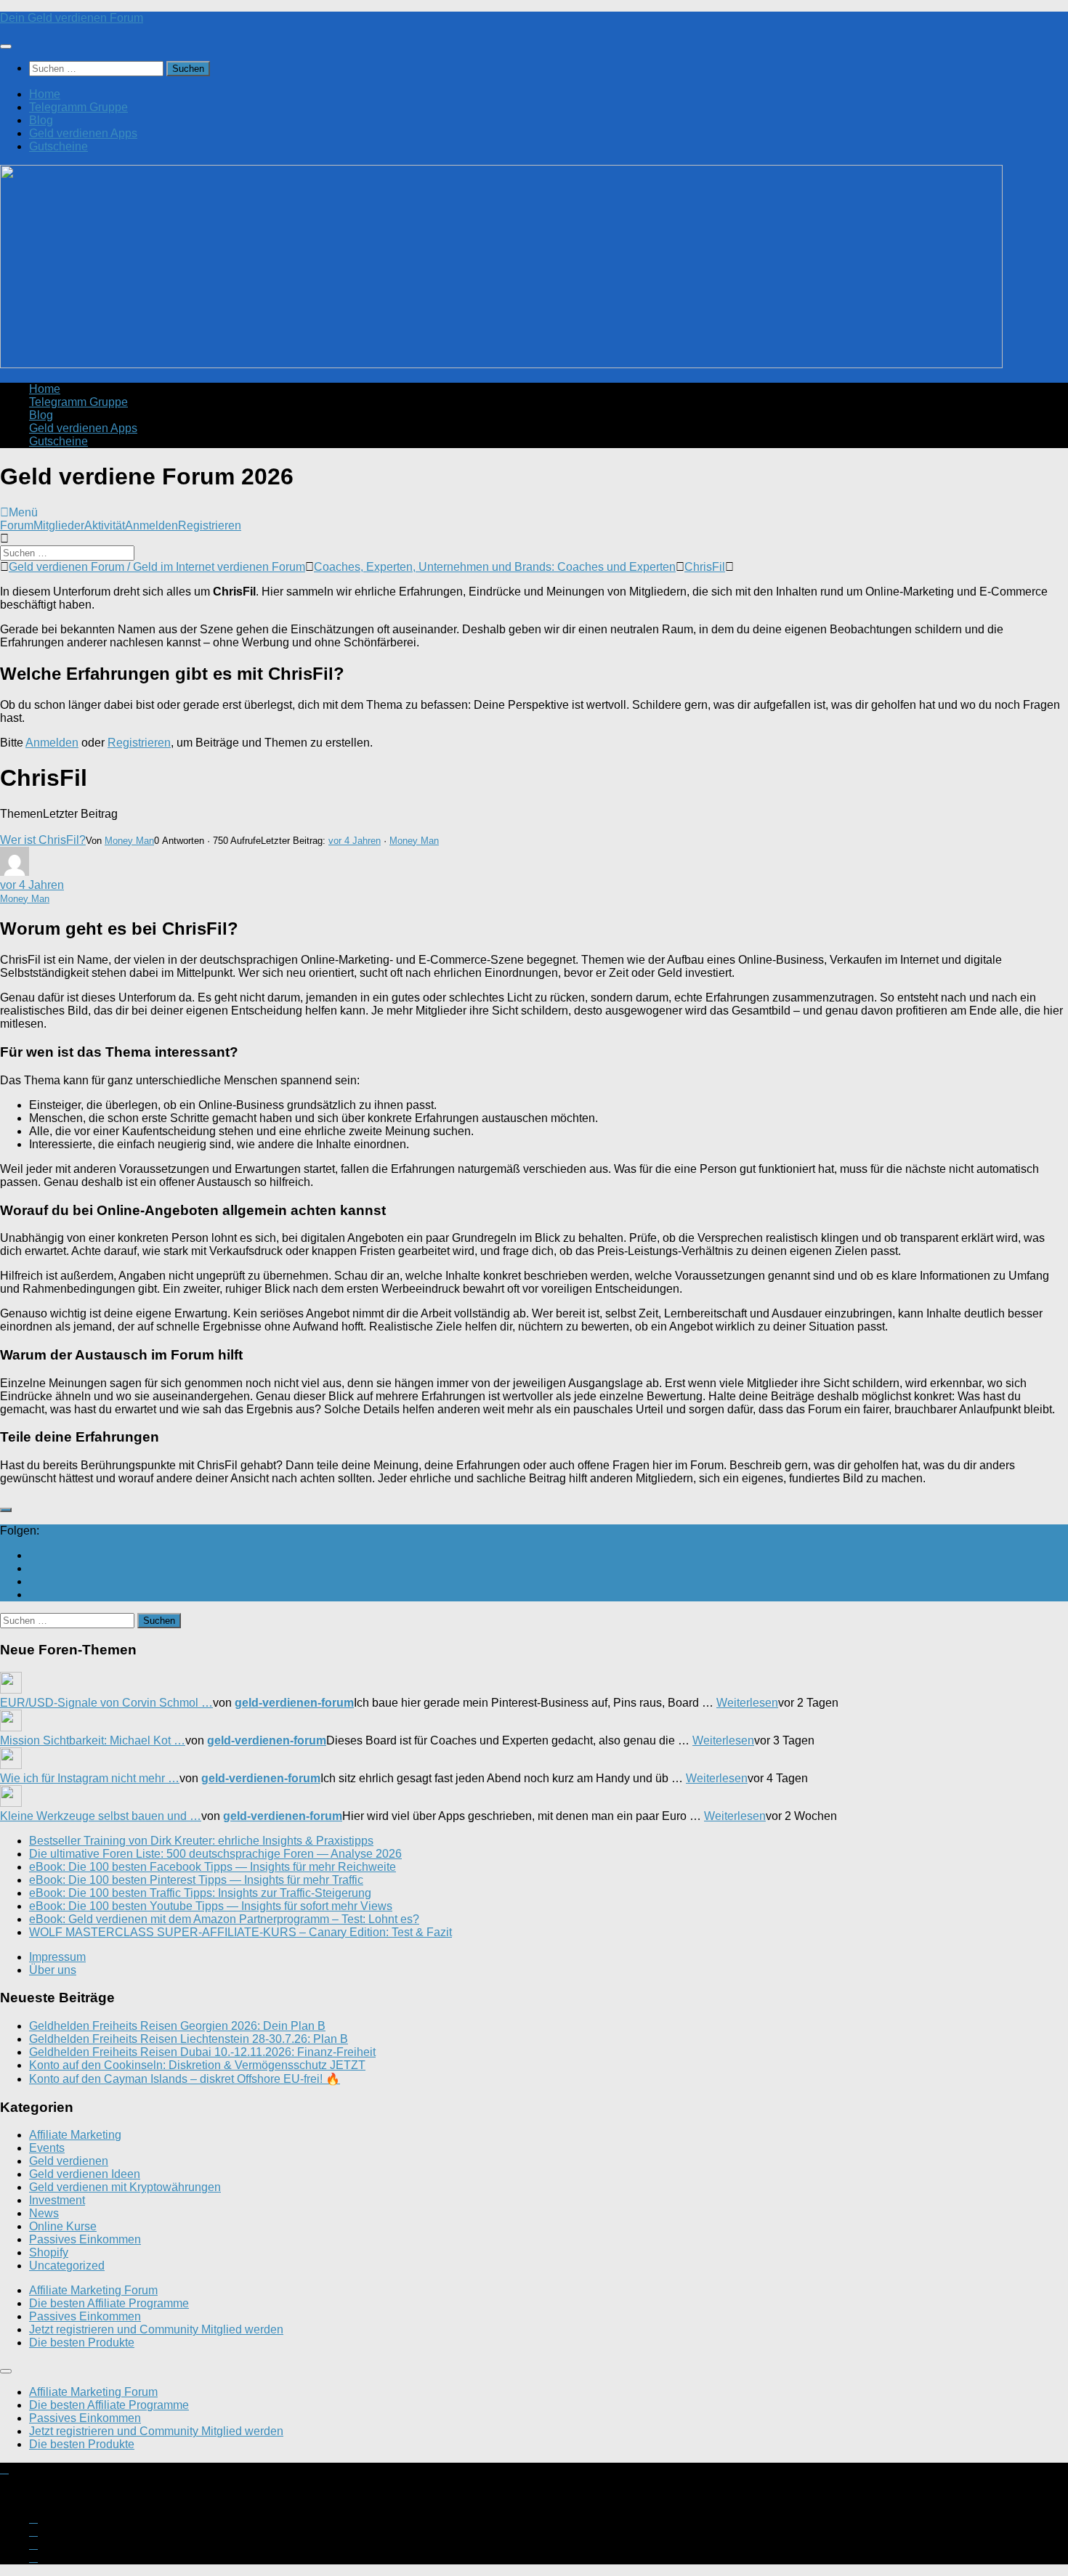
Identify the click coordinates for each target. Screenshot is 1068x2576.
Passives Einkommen (85, 2239)
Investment (57, 2200)
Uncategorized (67, 2266)
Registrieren (210, 525)
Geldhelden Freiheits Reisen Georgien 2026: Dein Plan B (177, 2026)
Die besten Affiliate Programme (109, 2303)
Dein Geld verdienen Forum (72, 18)
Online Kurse (63, 2226)
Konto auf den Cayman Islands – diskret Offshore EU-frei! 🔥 (185, 2079)
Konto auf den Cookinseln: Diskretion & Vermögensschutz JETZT (197, 2065)
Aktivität (105, 525)
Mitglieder (59, 525)
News (44, 2213)
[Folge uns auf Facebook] (33, 1581)
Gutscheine (58, 146)
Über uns (53, 1970)
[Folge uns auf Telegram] (33, 1594)
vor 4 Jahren (355, 841)
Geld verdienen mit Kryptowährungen (125, 2187)
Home (45, 94)
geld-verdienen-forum (294, 1703)
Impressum (57, 1957)
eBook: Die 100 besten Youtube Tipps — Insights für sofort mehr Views (211, 1906)
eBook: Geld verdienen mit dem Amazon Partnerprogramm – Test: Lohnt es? (224, 1919)
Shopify (49, 2252)
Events (47, 2148)
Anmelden (151, 525)
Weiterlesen (747, 1703)
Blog (41, 120)
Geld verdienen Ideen (85, 2174)
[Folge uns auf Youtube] (33, 1555)
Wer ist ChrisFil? (43, 840)
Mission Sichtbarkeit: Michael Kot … (93, 1740)
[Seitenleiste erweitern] (6, 1510)
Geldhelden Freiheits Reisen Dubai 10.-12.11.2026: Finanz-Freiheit (202, 2052)
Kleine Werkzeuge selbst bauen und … (101, 1816)
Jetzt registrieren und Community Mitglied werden (156, 2329)
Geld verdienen (69, 2161)
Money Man (129, 841)
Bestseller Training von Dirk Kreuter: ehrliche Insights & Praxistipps (201, 1841)
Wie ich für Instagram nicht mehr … (90, 1778)
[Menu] (6, 46)
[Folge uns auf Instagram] (33, 1568)
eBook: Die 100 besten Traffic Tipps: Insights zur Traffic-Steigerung (200, 1893)
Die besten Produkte (82, 2343)
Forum (17, 525)
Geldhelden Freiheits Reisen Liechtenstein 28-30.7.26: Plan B (189, 2039)
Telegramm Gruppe (78, 107)
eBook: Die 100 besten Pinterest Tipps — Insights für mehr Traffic (196, 1880)
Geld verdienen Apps (83, 133)
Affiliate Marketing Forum (93, 2290)
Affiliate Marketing (75, 2135)
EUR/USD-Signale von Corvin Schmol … (106, 1703)
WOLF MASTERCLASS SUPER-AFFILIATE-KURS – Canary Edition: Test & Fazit (240, 1932)
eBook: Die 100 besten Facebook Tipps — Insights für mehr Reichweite (213, 1867)
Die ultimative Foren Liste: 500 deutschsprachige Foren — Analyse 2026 (215, 1854)
